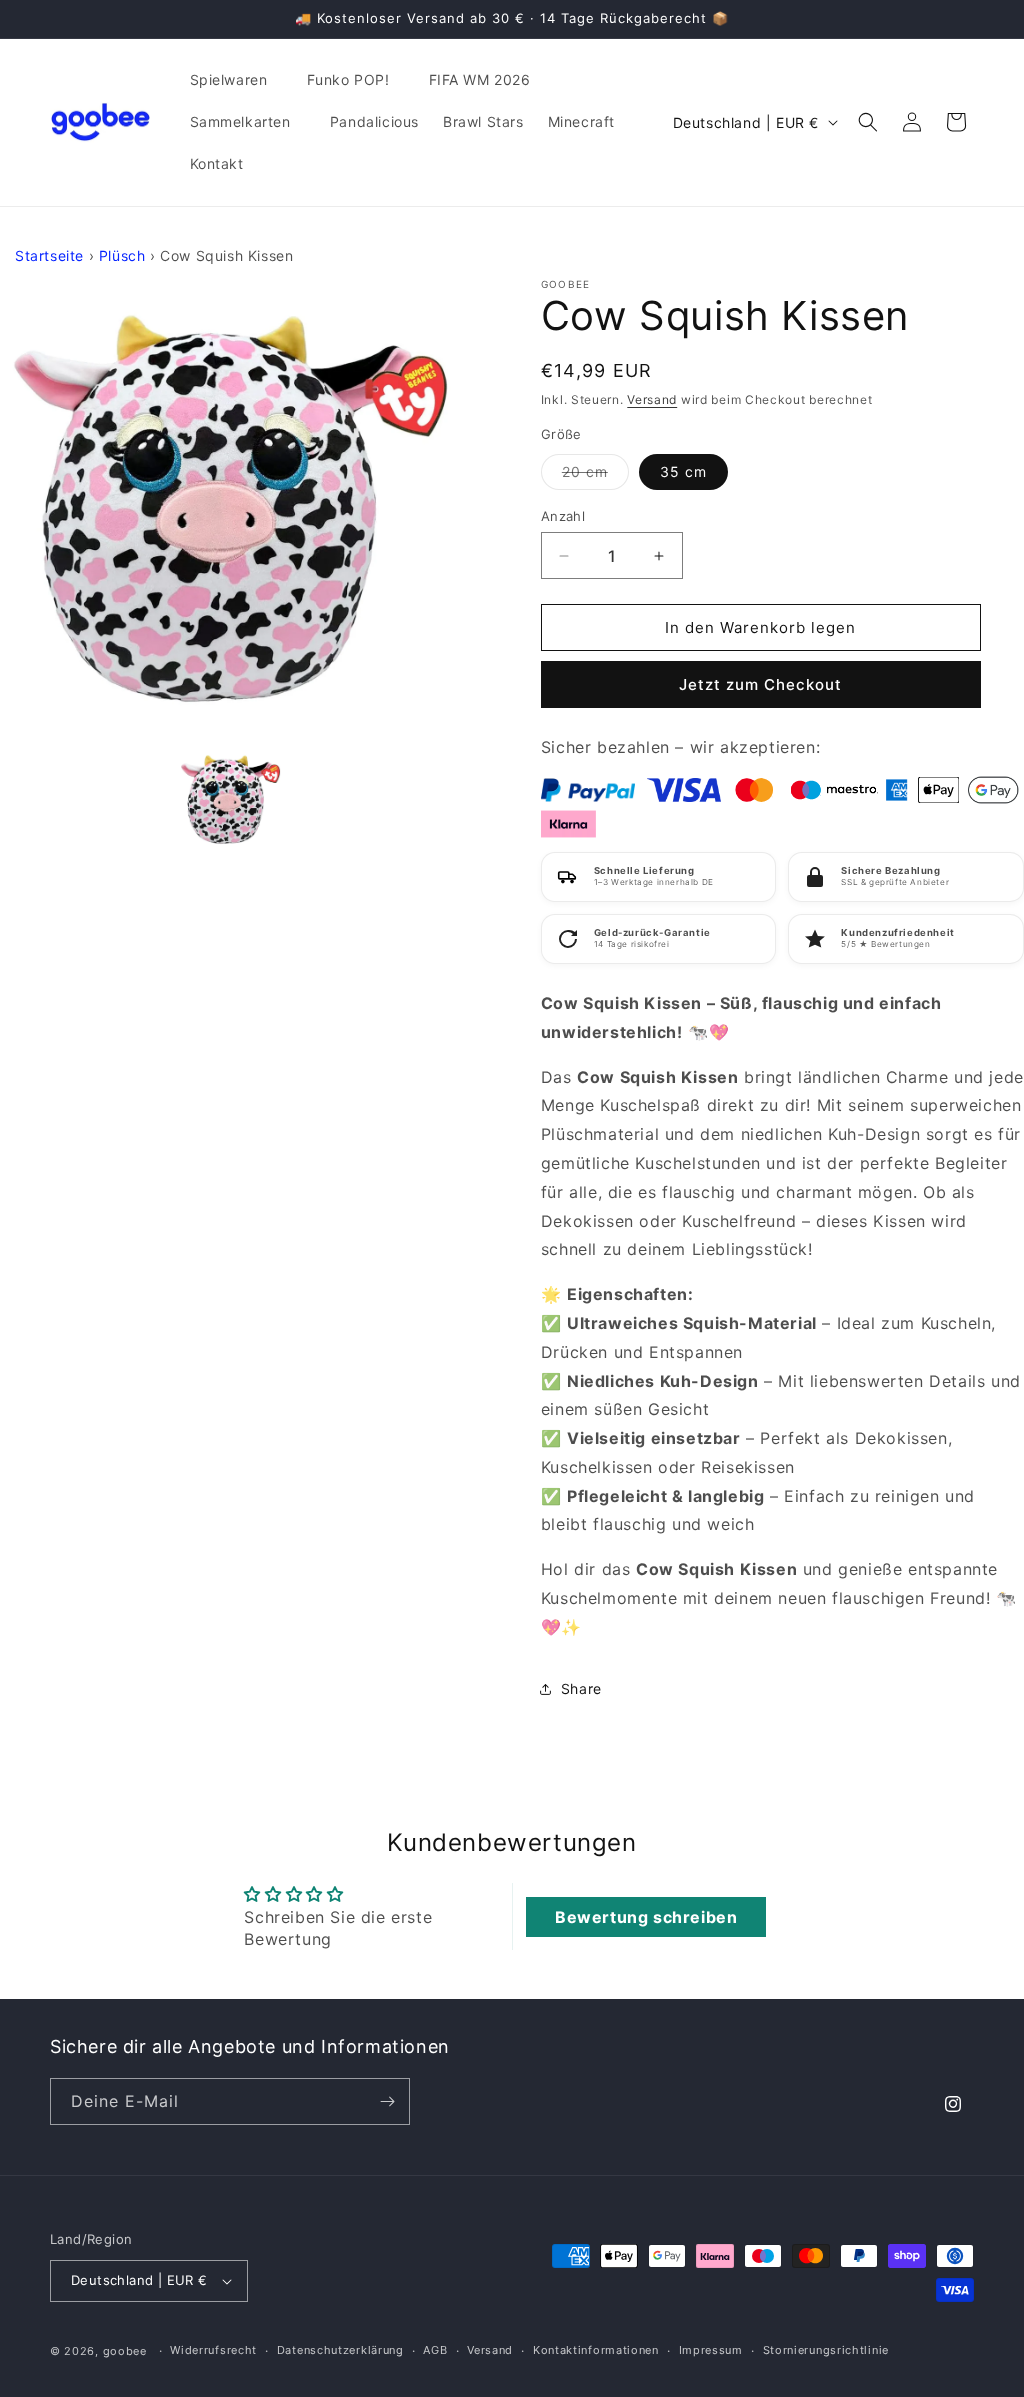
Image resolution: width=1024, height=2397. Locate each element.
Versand (652, 399)
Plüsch (122, 255)
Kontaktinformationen (596, 2350)
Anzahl (563, 516)
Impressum (711, 2350)
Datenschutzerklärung (340, 2350)
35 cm (683, 471)
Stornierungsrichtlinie (826, 2350)
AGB (435, 2350)
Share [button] (581, 1688)
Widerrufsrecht (213, 2350)
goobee (125, 2351)
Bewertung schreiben (646, 1917)
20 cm (595, 476)
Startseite (49, 255)
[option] (230, 508)
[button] (236, 80)
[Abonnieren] (387, 2101)
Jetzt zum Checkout (760, 684)
